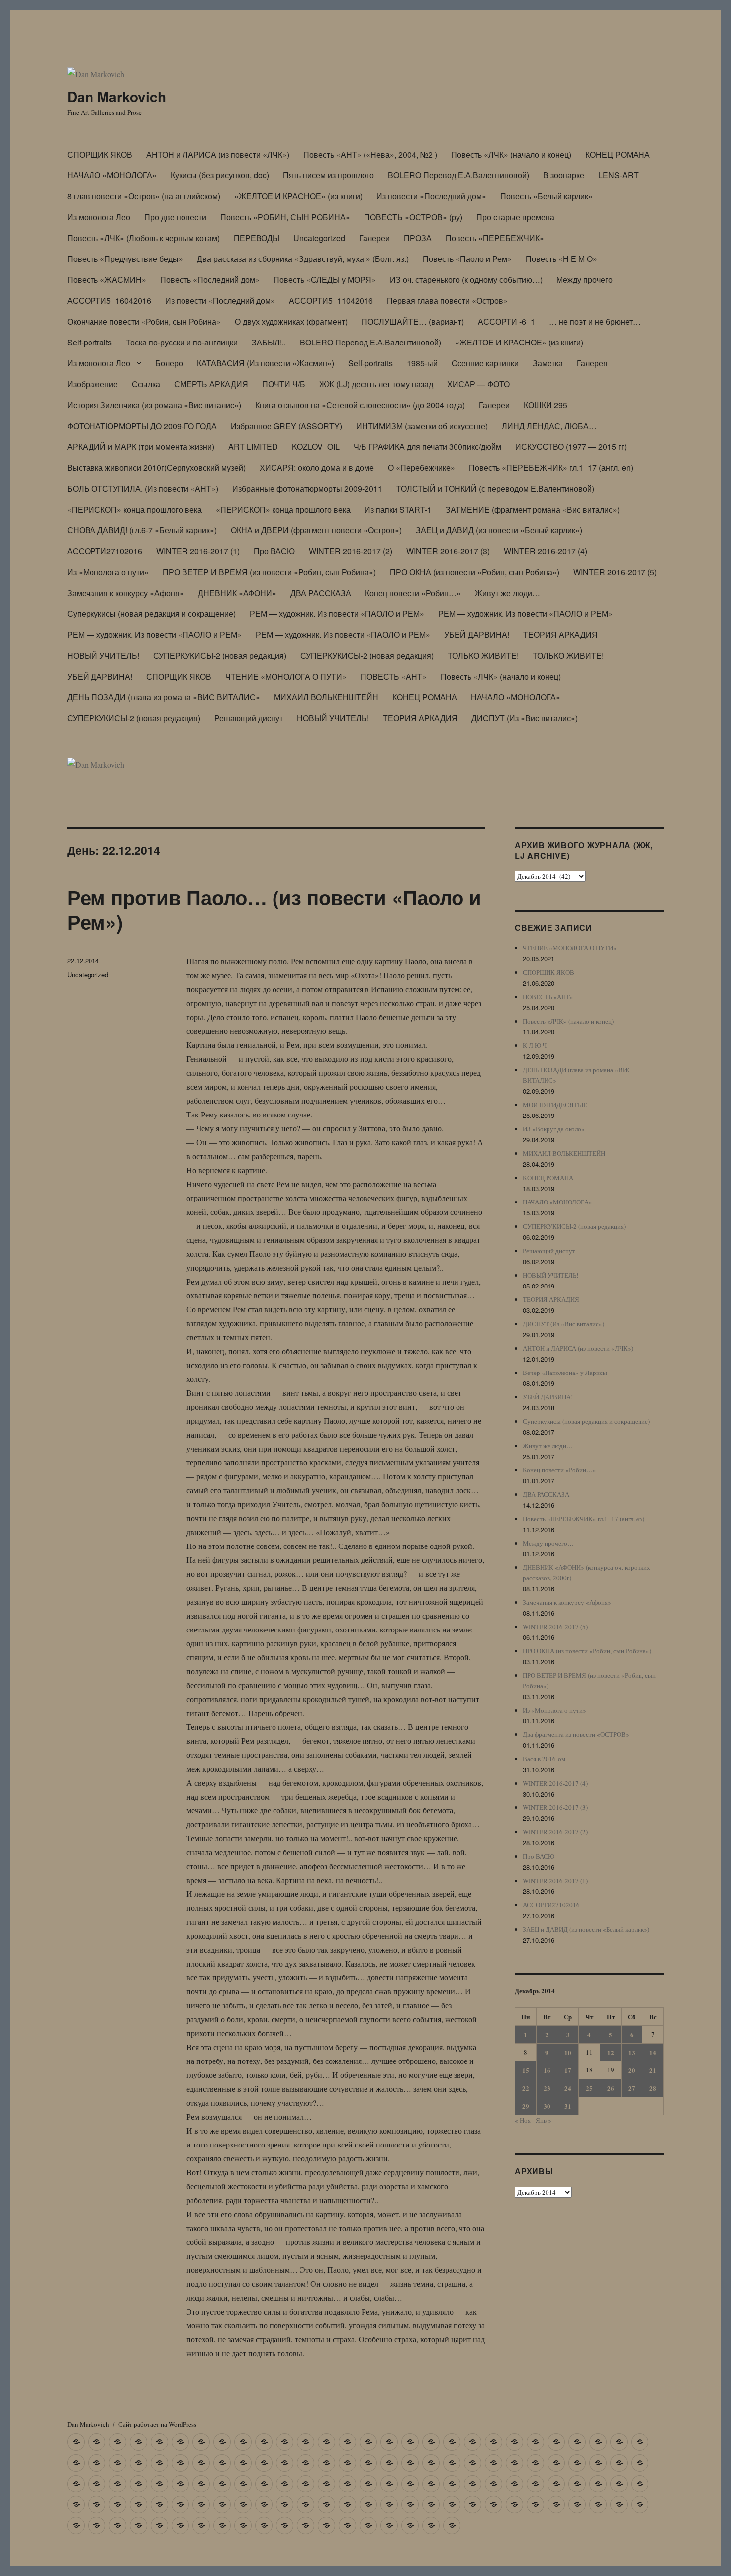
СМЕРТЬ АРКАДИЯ (211, 384)
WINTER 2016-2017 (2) (351, 551)
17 (568, 2070)
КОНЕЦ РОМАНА (618, 154)
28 (653, 2088)
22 (526, 2088)
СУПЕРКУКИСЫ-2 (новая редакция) (220, 655)
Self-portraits (90, 342)
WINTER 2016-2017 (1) (198, 551)
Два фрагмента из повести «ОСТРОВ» (576, 1734)
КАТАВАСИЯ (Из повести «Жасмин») (266, 363)
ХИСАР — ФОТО (478, 384)
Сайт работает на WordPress (157, 2424)
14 (653, 2052)
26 (611, 2088)
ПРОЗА (418, 238)
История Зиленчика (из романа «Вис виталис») (154, 405)
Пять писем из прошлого (328, 175)
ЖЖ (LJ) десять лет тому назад (376, 384)
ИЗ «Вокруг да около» (554, 1129)
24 (568, 2088)
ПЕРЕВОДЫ (257, 238)
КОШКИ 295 (546, 405)
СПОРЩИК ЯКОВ (100, 154)
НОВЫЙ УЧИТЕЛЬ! (103, 655)
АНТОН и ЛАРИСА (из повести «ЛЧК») (218, 154)
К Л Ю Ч (535, 1045)
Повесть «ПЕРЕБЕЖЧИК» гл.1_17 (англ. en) (551, 468)
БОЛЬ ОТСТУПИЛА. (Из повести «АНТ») (143, 488)
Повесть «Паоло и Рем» (467, 259)
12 (611, 2052)
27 (632, 2088)
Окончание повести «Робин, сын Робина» (144, 321)
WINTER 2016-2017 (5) (615, 572)
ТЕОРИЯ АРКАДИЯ (560, 635)
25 (589, 2088)
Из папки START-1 (398, 509)
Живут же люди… (507, 593)
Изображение (92, 384)
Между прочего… (548, 1543)
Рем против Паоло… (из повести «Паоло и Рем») (274, 909)
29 (526, 2106)
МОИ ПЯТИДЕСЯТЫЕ (555, 1105)
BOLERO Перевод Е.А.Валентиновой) (458, 175)
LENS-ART (618, 175)
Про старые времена (515, 217)
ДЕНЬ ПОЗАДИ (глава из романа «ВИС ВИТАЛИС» (164, 697)
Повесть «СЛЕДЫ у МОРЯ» (325, 280)
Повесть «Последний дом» (210, 280)
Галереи (374, 238)
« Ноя (523, 2120)
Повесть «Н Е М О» (561, 259)
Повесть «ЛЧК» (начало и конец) (511, 154)
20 (632, 2070)
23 (547, 2088)
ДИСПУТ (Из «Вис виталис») (525, 718)
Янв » (544, 2120)
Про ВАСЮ (274, 551)
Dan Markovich (117, 97)
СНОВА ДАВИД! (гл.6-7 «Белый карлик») (142, 530)
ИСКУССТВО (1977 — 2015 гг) (571, 447)
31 (568, 2106)
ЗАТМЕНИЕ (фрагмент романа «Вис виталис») (533, 509)
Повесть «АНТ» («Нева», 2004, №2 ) (370, 154)
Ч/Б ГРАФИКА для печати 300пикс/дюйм (427, 447)
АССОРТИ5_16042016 (109, 301)
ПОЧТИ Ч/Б (284, 384)
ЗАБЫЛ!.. (269, 342)
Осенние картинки (485, 363)
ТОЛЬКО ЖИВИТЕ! (483, 655)
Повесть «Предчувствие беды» (125, 259)
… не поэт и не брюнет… (595, 321)
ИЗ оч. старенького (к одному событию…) (466, 280)
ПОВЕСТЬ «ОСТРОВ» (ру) (413, 217)
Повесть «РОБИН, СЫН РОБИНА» (285, 217)
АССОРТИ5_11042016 (331, 301)
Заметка (548, 363)
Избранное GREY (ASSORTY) (286, 426)
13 (632, 2052)
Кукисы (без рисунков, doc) (220, 175)
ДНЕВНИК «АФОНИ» (237, 593)
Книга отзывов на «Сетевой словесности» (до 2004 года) (360, 405)
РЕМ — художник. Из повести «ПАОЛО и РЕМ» (337, 614)
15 (526, 2070)
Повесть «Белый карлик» (547, 196)
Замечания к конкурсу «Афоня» (126, 593)
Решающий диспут (249, 718)
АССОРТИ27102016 (105, 551)
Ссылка (146, 384)
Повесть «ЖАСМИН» (107, 280)
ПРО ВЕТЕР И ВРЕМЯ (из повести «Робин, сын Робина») (269, 572)
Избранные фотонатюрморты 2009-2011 (307, 488)
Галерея (592, 363)
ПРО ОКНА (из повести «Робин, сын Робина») (475, 572)
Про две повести (175, 217)
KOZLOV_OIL (316, 447)
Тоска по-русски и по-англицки (182, 342)
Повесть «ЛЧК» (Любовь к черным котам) (143, 238)
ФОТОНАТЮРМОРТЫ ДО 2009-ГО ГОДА (142, 426)
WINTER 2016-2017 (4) (546, 551)
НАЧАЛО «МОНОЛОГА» (112, 175)
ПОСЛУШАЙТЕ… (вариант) (413, 321)
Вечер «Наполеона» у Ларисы (565, 1373)
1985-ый (422, 363)
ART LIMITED (253, 447)
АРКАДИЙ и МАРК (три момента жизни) (141, 447)
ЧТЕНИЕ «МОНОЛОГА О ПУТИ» (286, 676)
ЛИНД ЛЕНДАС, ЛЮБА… (549, 426)
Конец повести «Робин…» (413, 593)
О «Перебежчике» (421, 468)
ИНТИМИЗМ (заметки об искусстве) (422, 426)
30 (547, 2106)
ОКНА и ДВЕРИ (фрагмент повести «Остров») (316, 530)
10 (568, 2052)
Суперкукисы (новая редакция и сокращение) (151, 614)
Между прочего (585, 280)
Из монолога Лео (99, 217)
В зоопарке (564, 175)
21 (653, 2070)
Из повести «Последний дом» (431, 196)
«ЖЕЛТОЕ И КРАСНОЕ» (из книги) (298, 196)
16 (547, 2070)
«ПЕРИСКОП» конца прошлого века (135, 509)
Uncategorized (319, 238)
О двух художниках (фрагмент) (291, 321)
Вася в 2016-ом (544, 1759)
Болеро (169, 363)
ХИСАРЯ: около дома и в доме (317, 468)
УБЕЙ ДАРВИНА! (477, 635)
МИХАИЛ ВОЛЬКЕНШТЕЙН (326, 697)
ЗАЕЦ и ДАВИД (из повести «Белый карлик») (499, 530)
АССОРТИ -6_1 (506, 321)
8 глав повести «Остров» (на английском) (144, 196)
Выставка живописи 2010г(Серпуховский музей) (156, 468)
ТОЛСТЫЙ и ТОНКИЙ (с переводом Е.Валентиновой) (495, 488)
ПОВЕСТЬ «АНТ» (394, 676)
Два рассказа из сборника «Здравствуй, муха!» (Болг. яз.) (303, 259)
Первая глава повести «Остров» (447, 301)
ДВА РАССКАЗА (321, 593)
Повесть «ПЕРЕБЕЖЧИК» (495, 238)
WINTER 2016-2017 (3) (448, 551)
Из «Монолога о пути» (108, 572)
